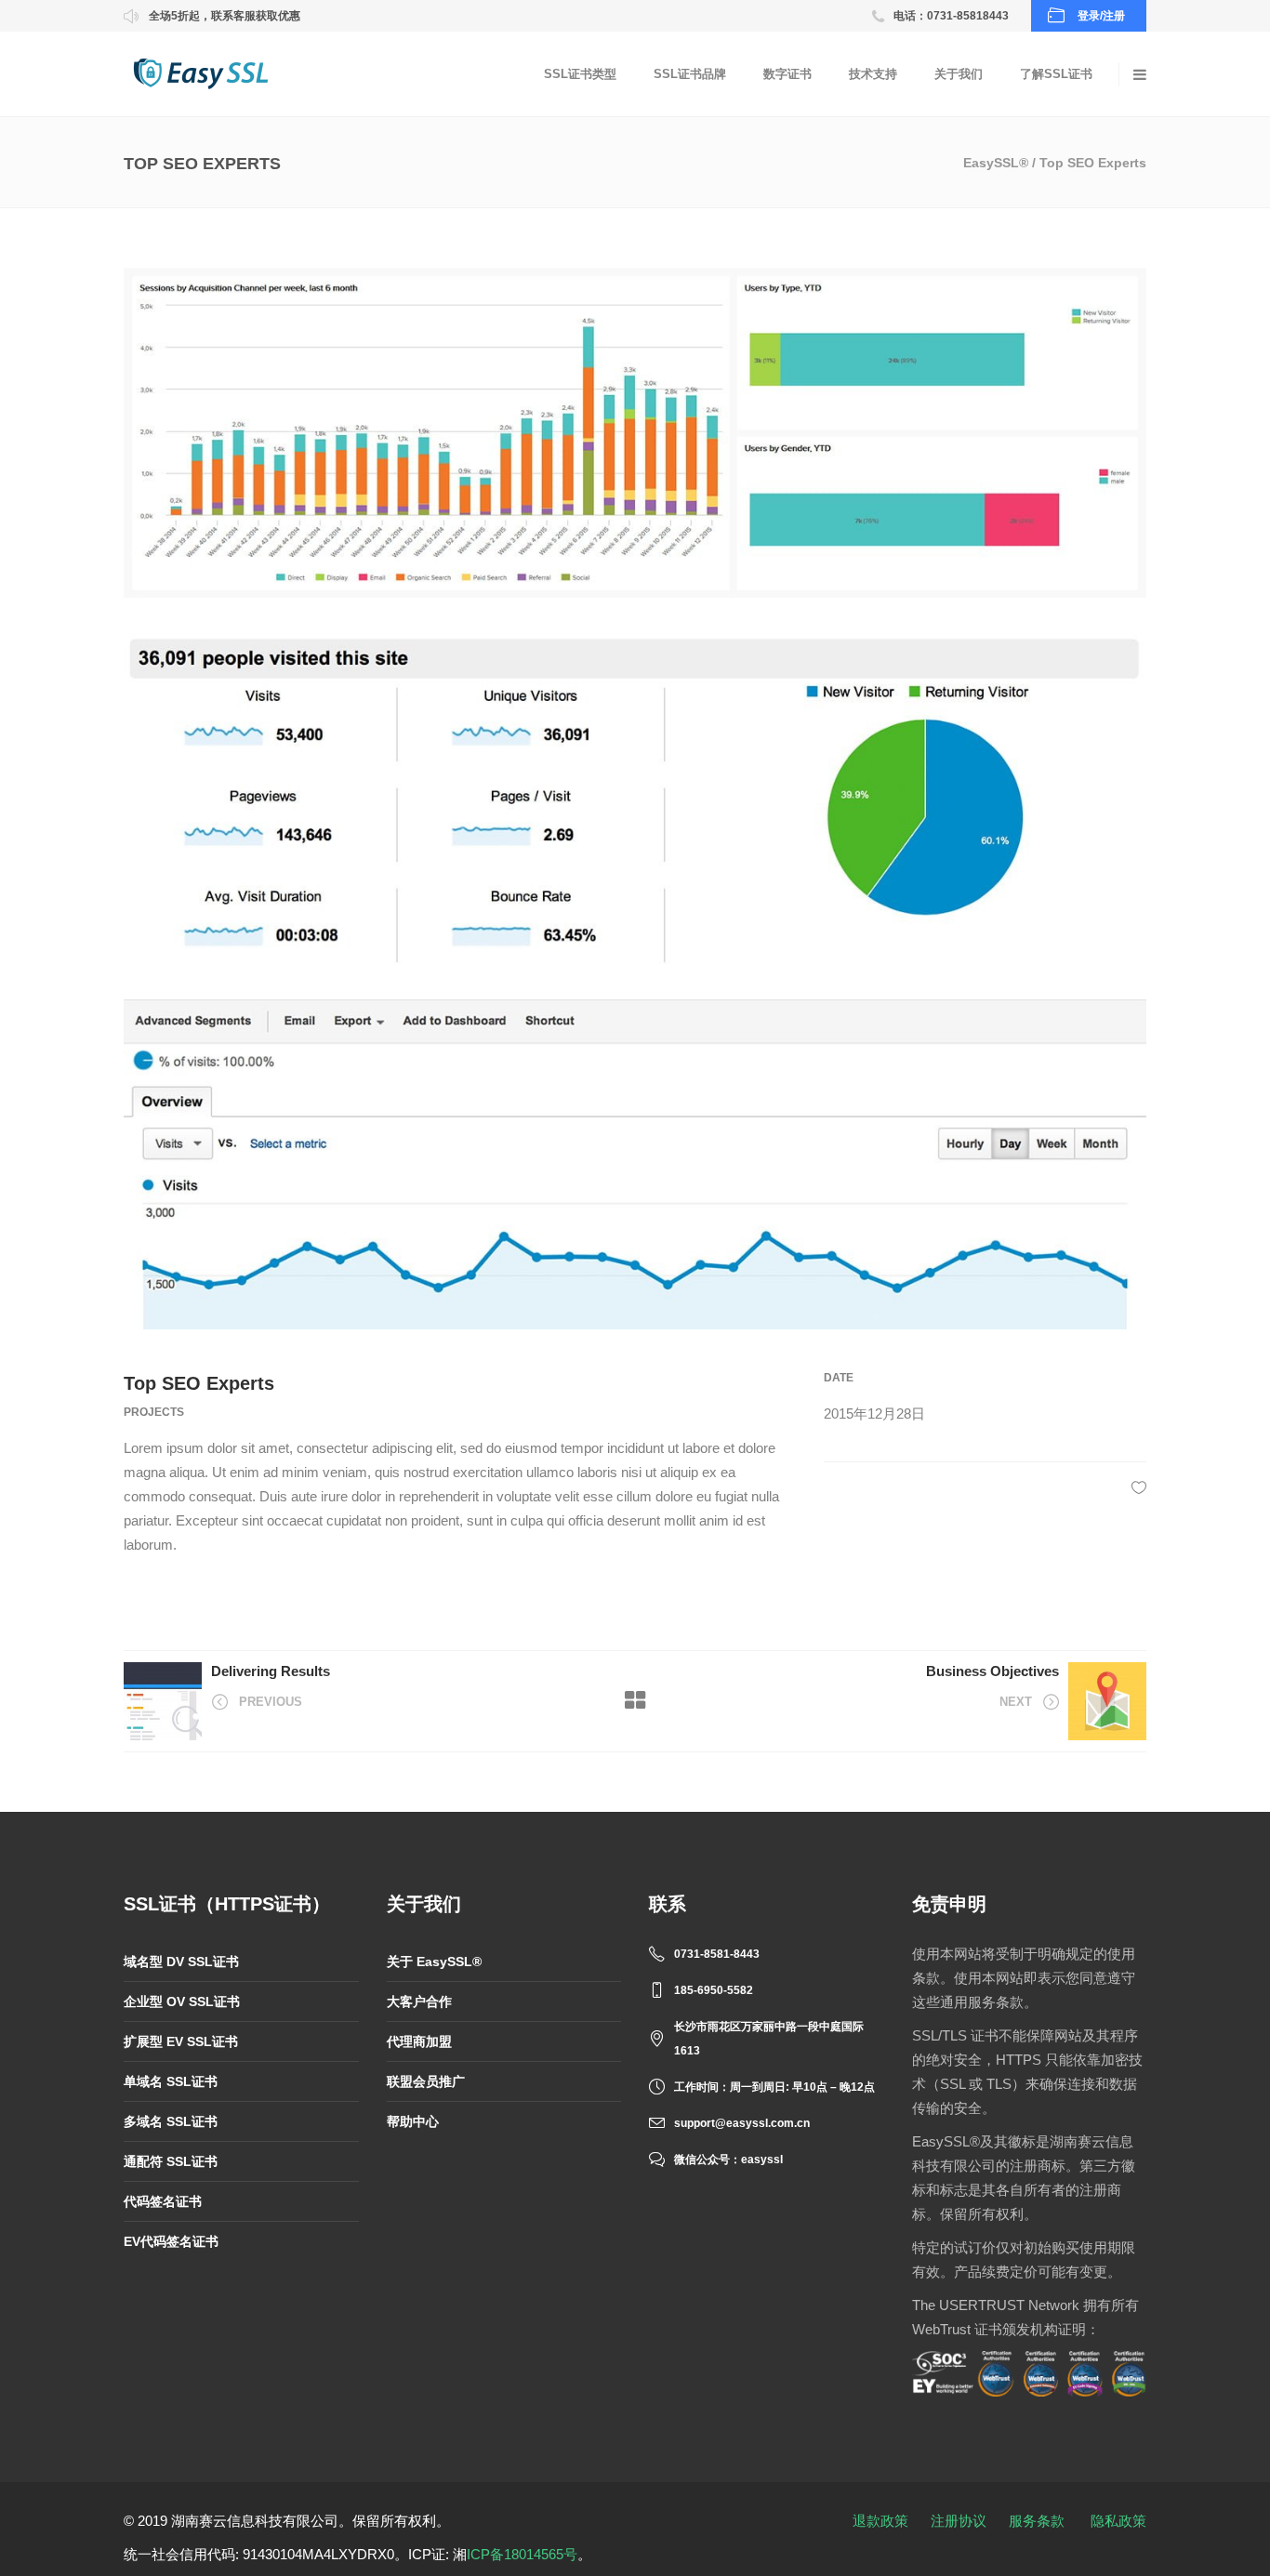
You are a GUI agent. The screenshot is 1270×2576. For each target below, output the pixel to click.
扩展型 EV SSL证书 (181, 2041)
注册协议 (959, 2521)
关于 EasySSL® (434, 1962)
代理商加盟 (419, 2041)
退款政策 (880, 2521)
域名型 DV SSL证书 (181, 1962)
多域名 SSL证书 (171, 2121)
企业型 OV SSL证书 (182, 2001)
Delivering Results (271, 1671)
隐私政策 (1118, 2521)
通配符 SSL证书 (171, 2161)
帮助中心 (413, 2121)
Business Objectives (992, 1671)
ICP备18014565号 (522, 2554)
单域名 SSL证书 (171, 2081)
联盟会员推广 (426, 2081)
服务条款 (1037, 2521)
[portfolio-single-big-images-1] (635, 798)
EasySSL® (996, 163)
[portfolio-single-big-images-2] (635, 433)
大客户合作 (419, 2001)
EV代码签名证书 (171, 2241)
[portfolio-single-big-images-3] (635, 1164)
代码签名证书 (163, 2201)
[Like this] (1139, 1487)
